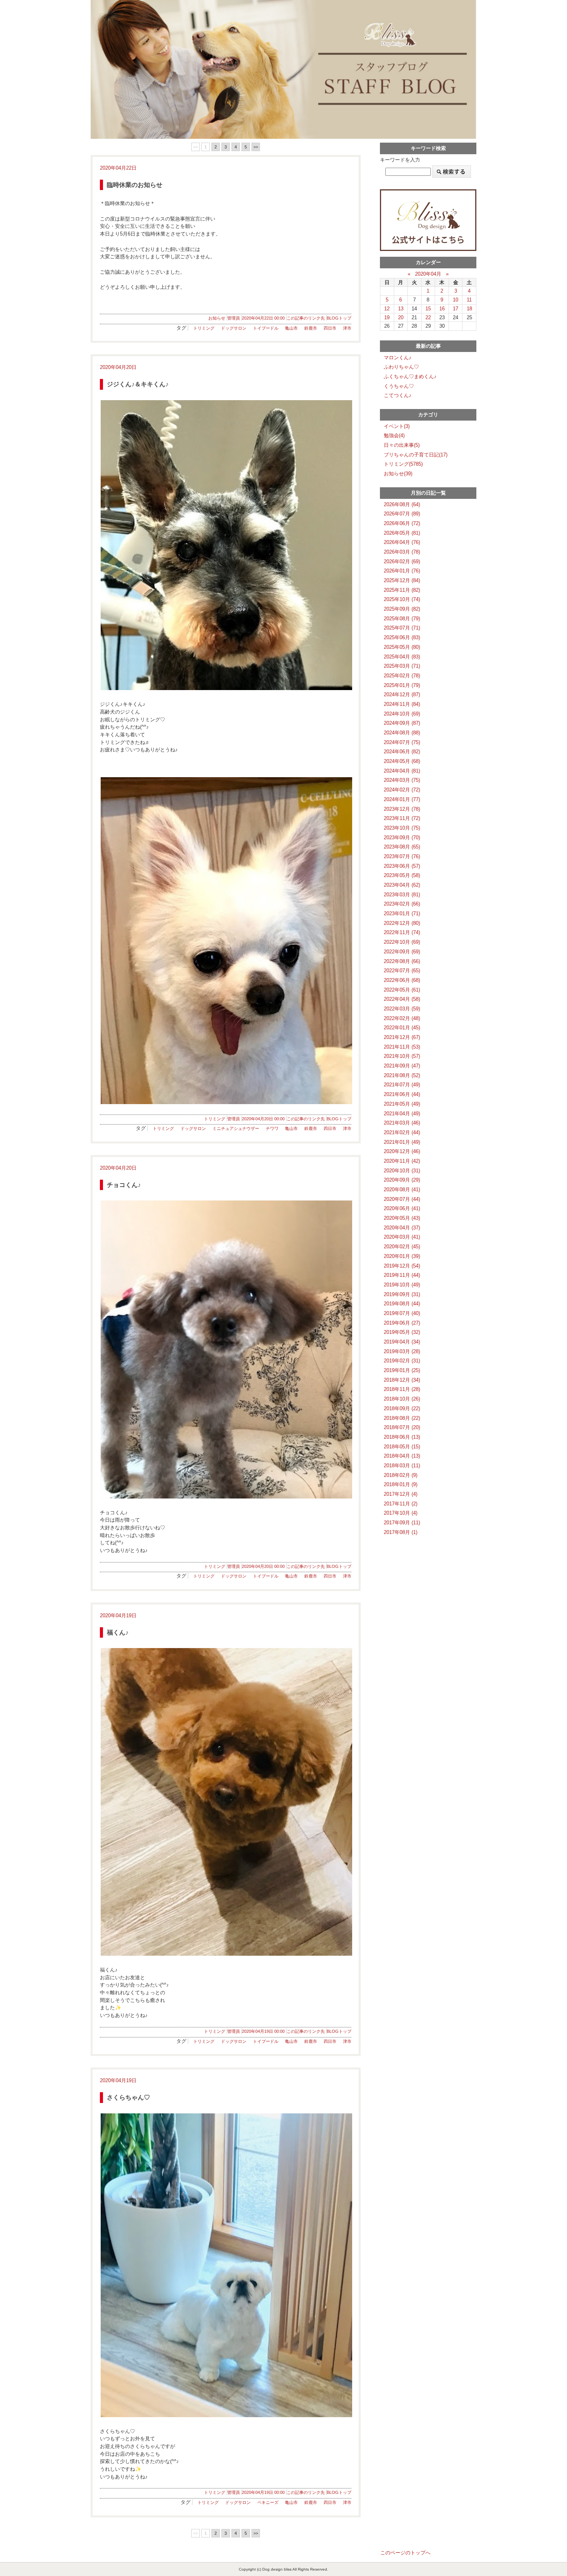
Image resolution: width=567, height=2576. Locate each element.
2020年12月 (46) (402, 1151)
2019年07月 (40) (402, 1313)
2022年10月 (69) (402, 942)
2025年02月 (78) (402, 676)
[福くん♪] (226, 1802)
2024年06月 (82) (402, 752)
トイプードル (266, 328)
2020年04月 (428, 274)
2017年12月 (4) (401, 1494)
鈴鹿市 (311, 328)
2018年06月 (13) (402, 1437)
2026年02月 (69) (402, 562)
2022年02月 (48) (402, 1018)
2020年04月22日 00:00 (263, 318)
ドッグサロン (234, 328)
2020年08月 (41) (402, 1190)
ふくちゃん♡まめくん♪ (410, 376)
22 (428, 317)
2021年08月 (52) (402, 1075)
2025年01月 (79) (402, 685)
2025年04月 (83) (402, 657)
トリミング (204, 328)
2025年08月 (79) (402, 619)
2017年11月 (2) (401, 1504)
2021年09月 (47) (402, 1066)
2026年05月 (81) (402, 533)
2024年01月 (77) (402, 799)
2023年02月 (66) (402, 904)
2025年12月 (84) (402, 580)
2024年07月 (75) (402, 742)
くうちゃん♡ (399, 386)
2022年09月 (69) (402, 952)
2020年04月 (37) (402, 1228)
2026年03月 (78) (402, 552)
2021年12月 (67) (402, 1037)
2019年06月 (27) (402, 1323)
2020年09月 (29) (402, 1180)
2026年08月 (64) (402, 504)
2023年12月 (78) (402, 809)
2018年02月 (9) (401, 1475)
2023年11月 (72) (402, 818)
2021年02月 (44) (402, 1132)
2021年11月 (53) (402, 1047)
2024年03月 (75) (402, 780)
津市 (347, 328)
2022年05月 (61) (402, 990)
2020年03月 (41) (402, 1237)
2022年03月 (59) (402, 1009)
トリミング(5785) (403, 464)
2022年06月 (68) (402, 980)
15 (428, 309)
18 (469, 309)
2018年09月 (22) (402, 1408)
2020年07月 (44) (402, 1199)
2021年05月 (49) (402, 1104)
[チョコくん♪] (226, 1349)
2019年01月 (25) (402, 1370)
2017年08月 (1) (401, 1532)
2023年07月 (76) (402, 856)
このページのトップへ (405, 2553)
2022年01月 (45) (402, 1028)
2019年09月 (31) (402, 1294)
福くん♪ (118, 1632)
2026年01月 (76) (402, 571)
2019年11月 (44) (402, 1275)
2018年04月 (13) (402, 1456)
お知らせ (217, 318)
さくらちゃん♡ (128, 2097)
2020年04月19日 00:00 (263, 2031)
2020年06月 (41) (402, 1208)
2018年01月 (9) (401, 1484)
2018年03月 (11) (402, 1466)
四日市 (330, 328)
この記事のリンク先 (306, 318)
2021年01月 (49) (402, 1142)
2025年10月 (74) (402, 599)
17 (456, 309)
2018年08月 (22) (402, 1418)
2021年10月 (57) (402, 1056)
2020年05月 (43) (402, 1218)
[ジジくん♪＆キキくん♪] (226, 545)
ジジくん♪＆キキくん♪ (138, 384)
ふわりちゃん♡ (401, 367)
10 (456, 300)
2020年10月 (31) (402, 1171)
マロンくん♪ (398, 358)
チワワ (272, 1128)
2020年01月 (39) (402, 1256)
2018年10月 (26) (402, 1399)
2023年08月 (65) (402, 847)
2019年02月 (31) (402, 1361)
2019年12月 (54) (402, 1266)
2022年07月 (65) (402, 971)
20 (401, 317)
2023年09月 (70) (402, 838)
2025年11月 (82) (402, 590)
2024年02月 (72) (402, 790)
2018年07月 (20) (402, 1427)
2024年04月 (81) (402, 771)
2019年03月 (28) (402, 1351)
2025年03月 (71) (402, 666)
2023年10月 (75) (402, 828)
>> (256, 147)
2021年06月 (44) (402, 1094)
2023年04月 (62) (402, 885)
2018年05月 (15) (402, 1447)
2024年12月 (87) (402, 695)
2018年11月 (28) (402, 1389)
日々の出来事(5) (402, 445)
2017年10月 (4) (401, 1513)
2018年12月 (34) (402, 1380)
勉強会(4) (394, 435)
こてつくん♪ (398, 395)
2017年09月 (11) (402, 1523)
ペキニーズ (268, 2502)
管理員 (234, 318)
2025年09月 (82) (402, 609)
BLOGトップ (339, 318)
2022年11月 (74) (402, 932)
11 (469, 300)
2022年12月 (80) (402, 923)
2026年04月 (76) (402, 542)
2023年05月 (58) (402, 875)
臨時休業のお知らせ (135, 185)
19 (387, 317)
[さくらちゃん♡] (226, 2265)
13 (401, 309)
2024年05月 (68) (402, 761)
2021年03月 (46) (402, 1123)
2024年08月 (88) (402, 733)
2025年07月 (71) (402, 628)
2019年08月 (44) (402, 1304)
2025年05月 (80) (402, 647)
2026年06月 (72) (402, 523)
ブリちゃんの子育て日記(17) (416, 455)
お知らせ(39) (398, 474)
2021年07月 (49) (402, 1085)
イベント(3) (397, 426)
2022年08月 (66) (402, 961)
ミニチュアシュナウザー (236, 1128)
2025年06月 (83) (402, 637)
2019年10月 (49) (402, 1285)
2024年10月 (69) (402, 714)
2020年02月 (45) (402, 1247)
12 (387, 309)
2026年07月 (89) (402, 514)
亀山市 (291, 328)
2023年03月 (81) (402, 895)
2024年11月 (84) (402, 704)
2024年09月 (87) (402, 723)
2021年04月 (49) (402, 1114)
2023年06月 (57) (402, 866)
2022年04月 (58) (402, 999)
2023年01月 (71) (402, 913)
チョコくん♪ (124, 1185)
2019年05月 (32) (402, 1332)
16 (442, 309)
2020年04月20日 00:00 (263, 1119)
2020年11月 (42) (402, 1161)
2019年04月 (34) (402, 1342)
